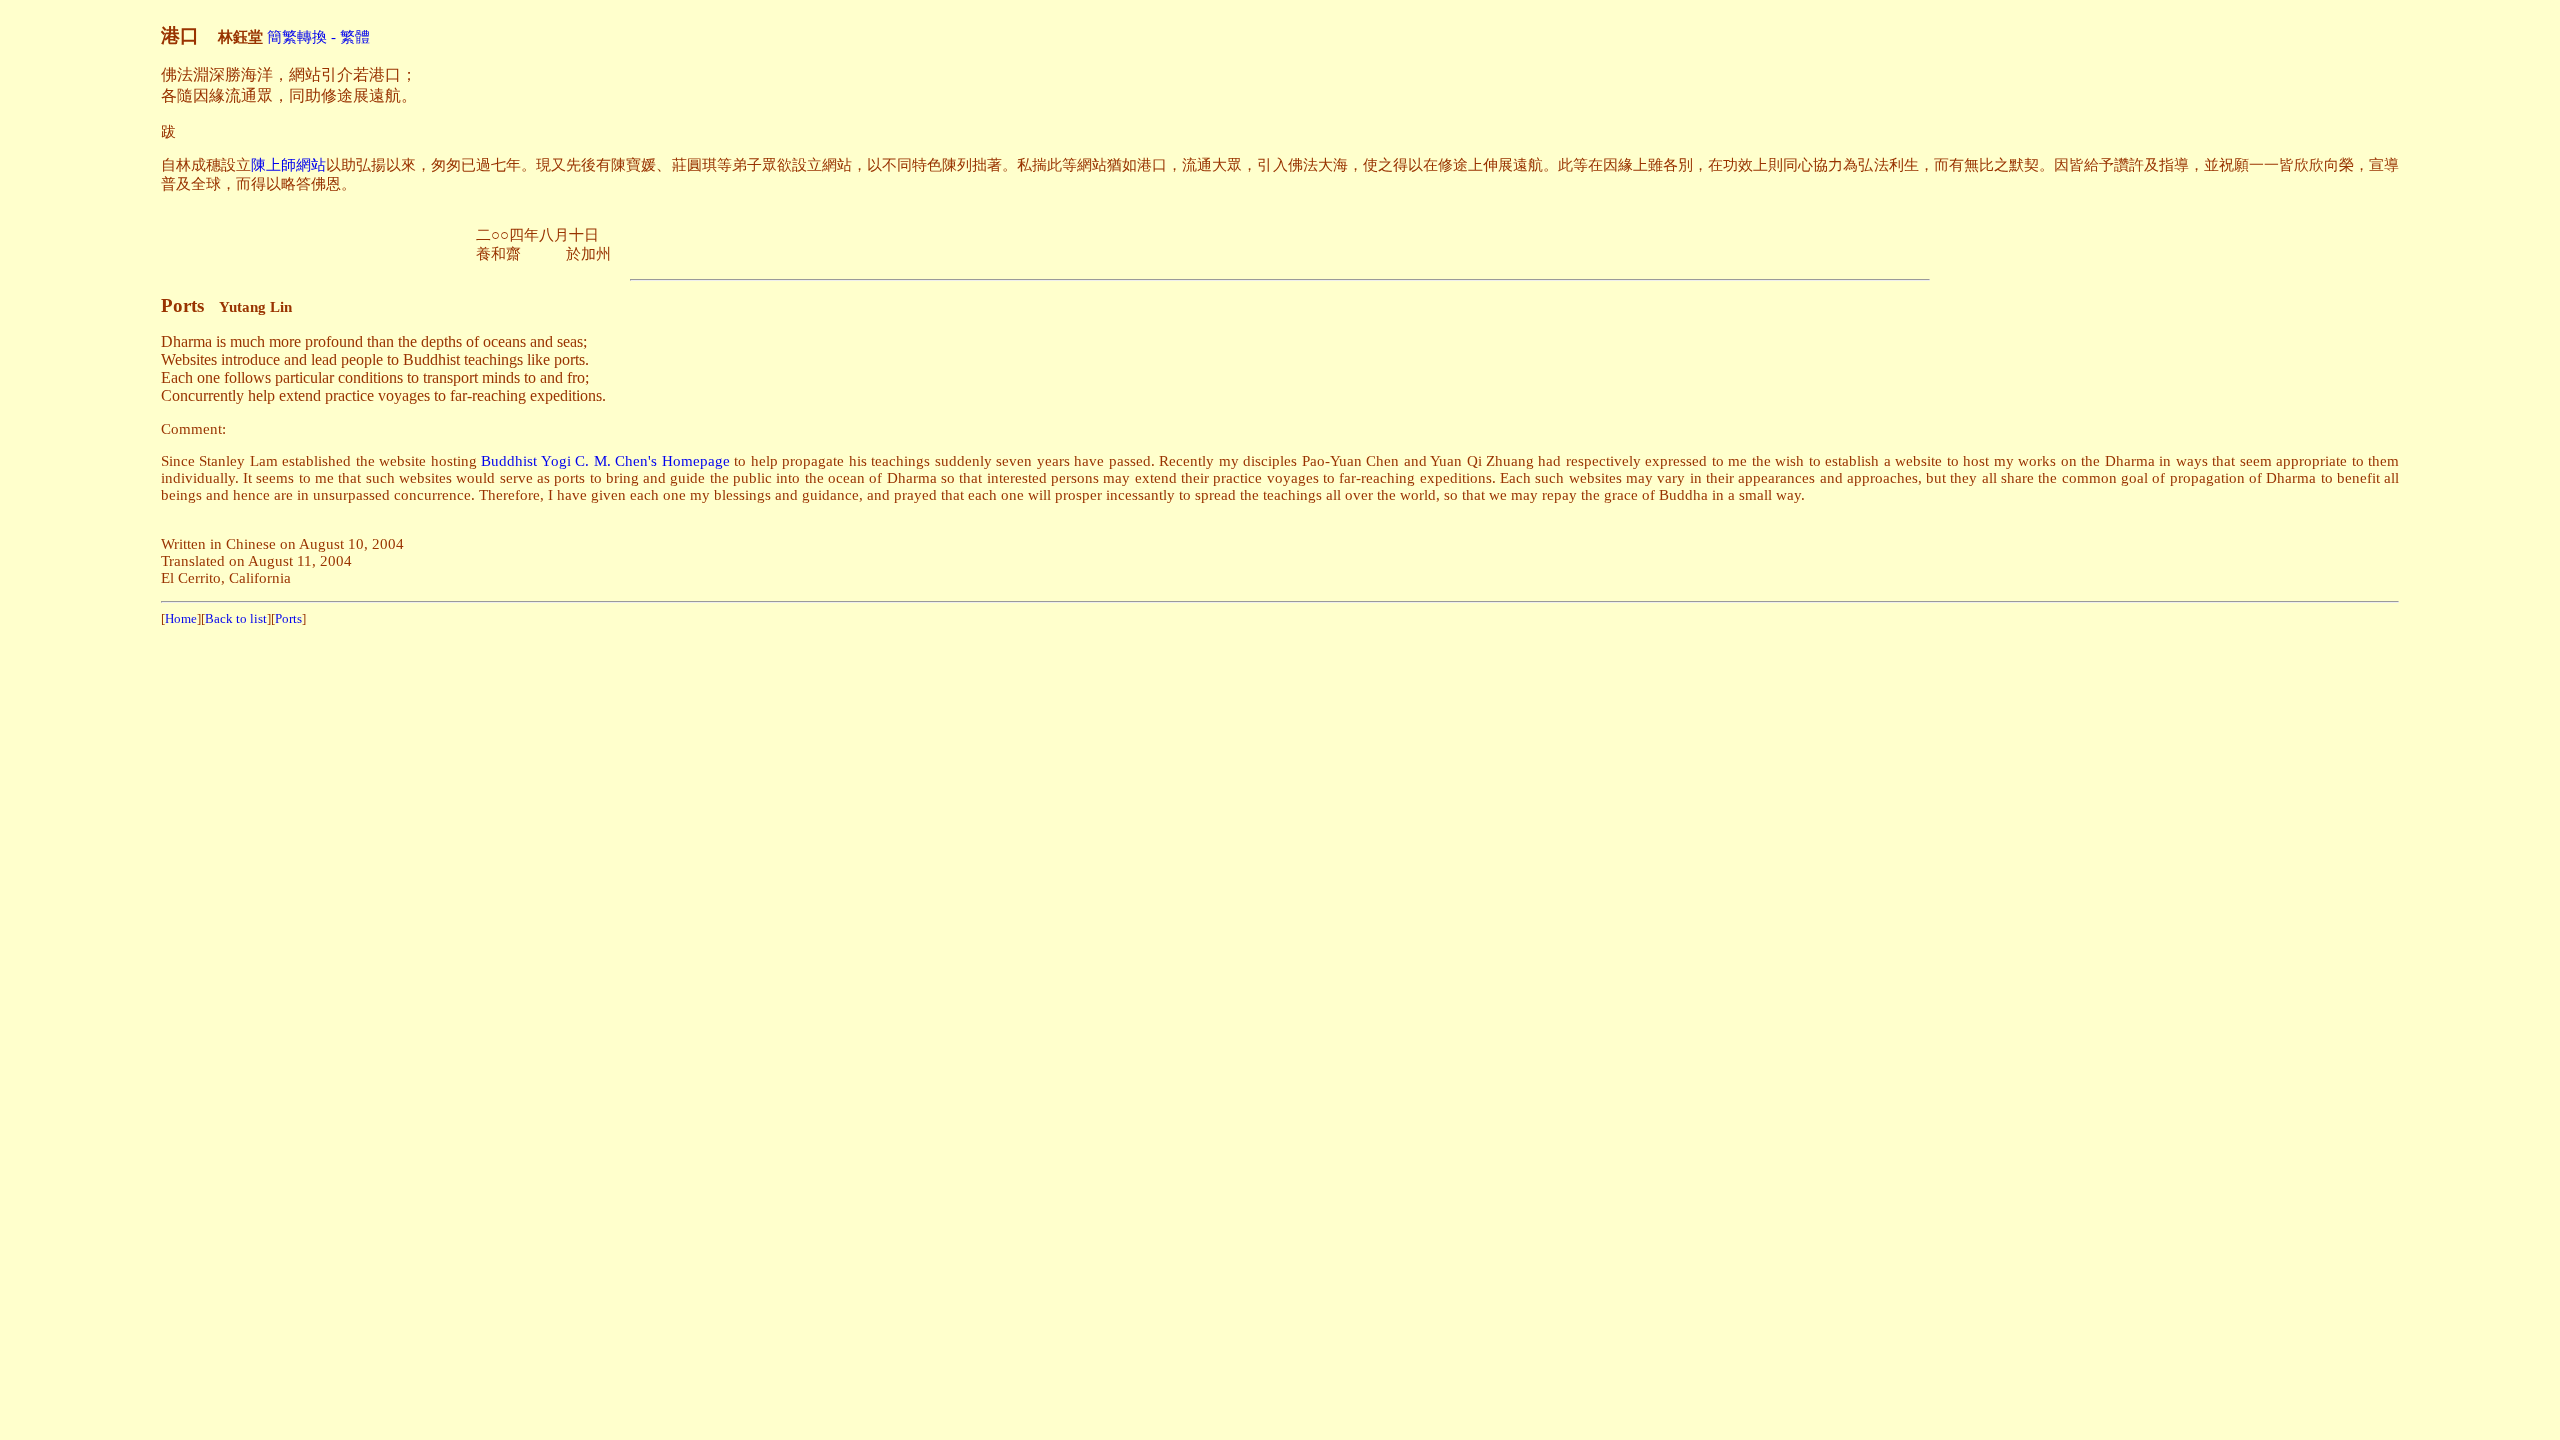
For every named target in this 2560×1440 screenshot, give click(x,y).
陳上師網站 (288, 165)
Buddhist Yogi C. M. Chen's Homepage (605, 461)
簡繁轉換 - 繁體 (318, 37)
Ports (288, 618)
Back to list (236, 618)
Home (181, 618)
